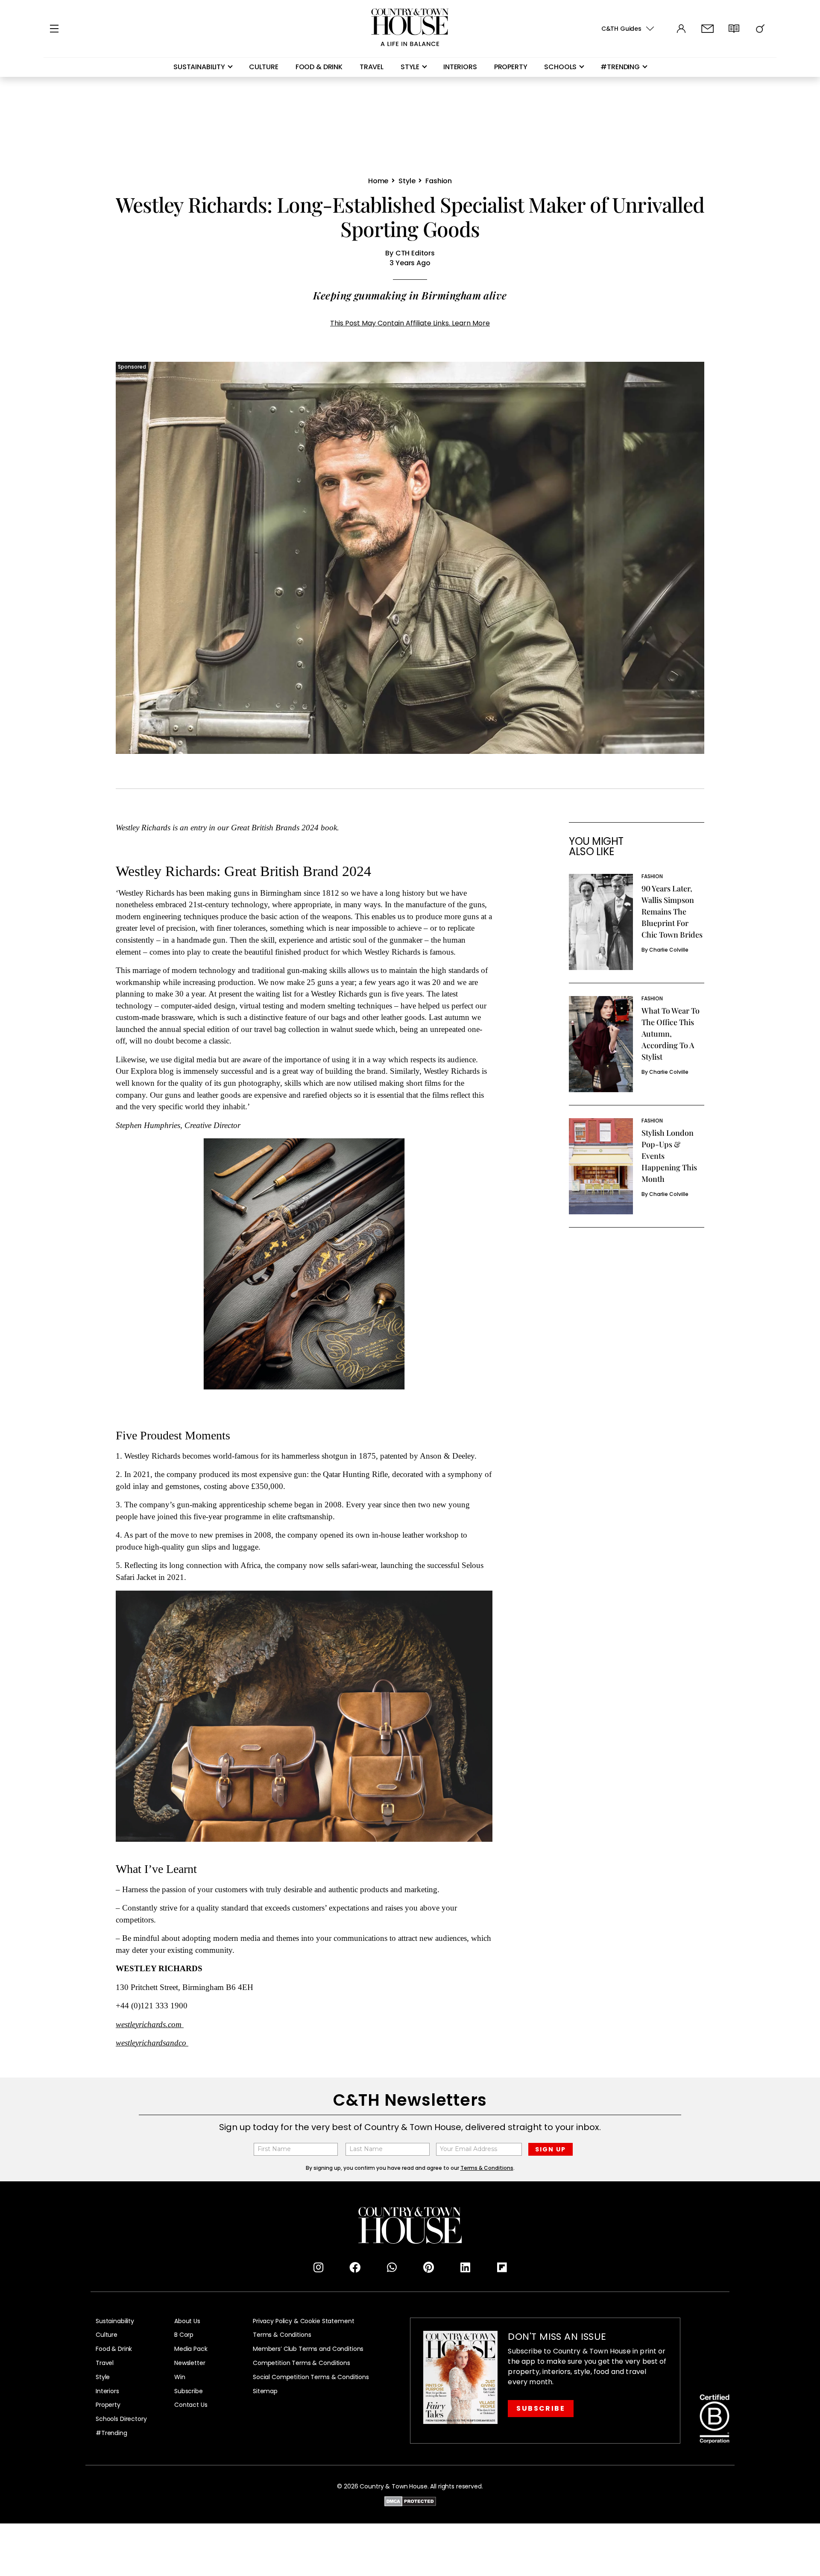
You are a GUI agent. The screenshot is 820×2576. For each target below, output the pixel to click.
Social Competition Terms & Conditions (311, 2377)
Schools (560, 67)
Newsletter (190, 2363)
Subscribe (189, 2391)
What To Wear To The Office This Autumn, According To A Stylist (671, 1034)
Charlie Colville (669, 950)
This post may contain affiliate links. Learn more (410, 323)
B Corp (184, 2335)
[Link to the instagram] (318, 2268)
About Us (187, 2321)
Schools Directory (121, 2419)
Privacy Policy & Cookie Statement (303, 2321)
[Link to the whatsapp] (392, 2268)
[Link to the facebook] (355, 2268)
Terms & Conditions (282, 2335)
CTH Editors (415, 253)
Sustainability (199, 67)
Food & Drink (319, 67)
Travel (372, 67)
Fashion (439, 181)
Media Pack (191, 2349)
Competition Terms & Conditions (302, 2363)
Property (511, 67)
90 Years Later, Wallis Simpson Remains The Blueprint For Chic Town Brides (672, 911)
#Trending (111, 2433)
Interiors (460, 67)
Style (410, 67)
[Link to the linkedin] (465, 2268)
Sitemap (265, 2391)
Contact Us (191, 2405)
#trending (620, 67)
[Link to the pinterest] (428, 2268)
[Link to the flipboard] (502, 2268)
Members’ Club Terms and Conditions (308, 2349)
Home (378, 181)
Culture (264, 67)
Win (180, 2377)
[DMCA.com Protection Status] (410, 2500)
